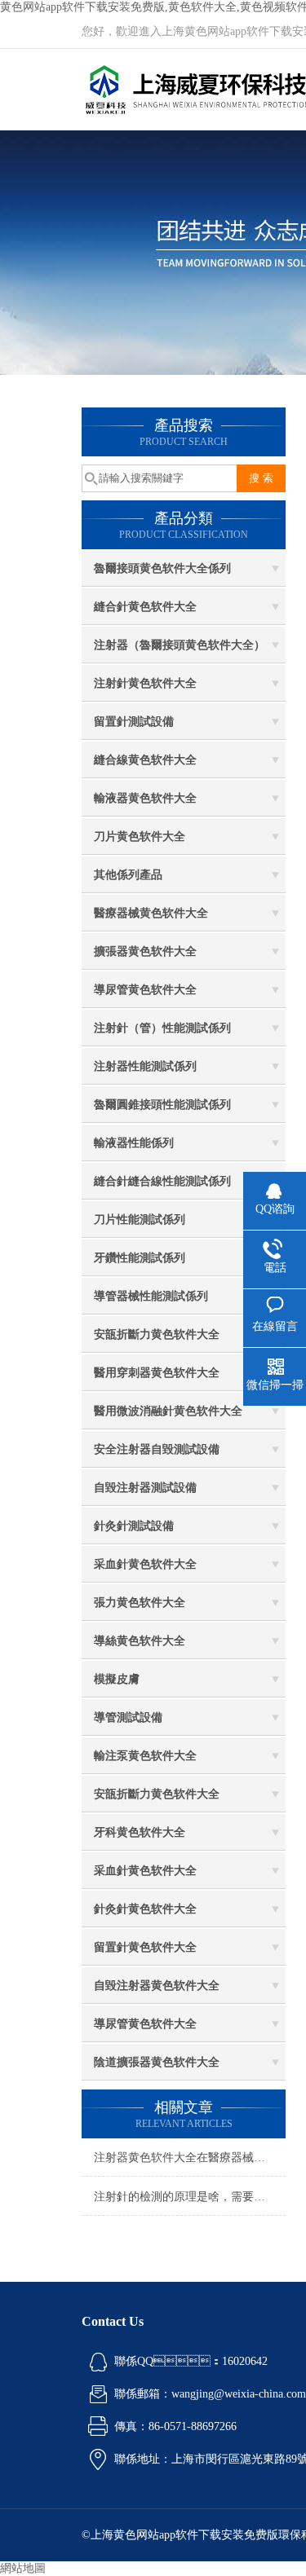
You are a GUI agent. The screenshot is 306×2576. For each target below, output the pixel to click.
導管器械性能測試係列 (151, 1296)
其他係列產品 (128, 875)
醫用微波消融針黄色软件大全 (168, 1411)
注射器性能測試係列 (145, 1066)
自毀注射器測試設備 (145, 1488)
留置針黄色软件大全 (145, 1947)
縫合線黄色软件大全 (145, 760)
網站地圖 (23, 2568)
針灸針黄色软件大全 (145, 1909)
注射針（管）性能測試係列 (162, 1028)
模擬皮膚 (117, 1679)
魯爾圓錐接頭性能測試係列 (162, 1105)
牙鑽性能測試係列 (140, 1258)
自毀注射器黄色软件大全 (157, 1986)
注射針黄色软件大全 (145, 683)
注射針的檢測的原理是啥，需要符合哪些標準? (190, 2197)
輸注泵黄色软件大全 (145, 1756)
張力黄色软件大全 (140, 1603)
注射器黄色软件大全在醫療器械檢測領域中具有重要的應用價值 (190, 2158)
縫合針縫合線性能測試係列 (162, 1181)
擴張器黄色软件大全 (145, 951)
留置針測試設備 (134, 722)
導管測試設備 (128, 1717)
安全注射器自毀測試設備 (157, 1449)
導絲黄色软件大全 (140, 1641)
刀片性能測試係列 (140, 1220)
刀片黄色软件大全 (140, 837)
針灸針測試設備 (134, 1526)
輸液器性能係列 (134, 1143)
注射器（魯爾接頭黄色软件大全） (180, 645)
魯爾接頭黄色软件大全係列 (162, 568)
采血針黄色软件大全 (145, 1564)
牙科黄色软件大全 (140, 1832)
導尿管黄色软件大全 (145, 990)
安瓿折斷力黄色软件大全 (157, 1334)
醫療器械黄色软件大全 (151, 913)
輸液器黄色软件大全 (145, 798)
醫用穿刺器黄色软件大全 (157, 1373)
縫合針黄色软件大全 (145, 607)
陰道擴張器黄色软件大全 (157, 2062)
